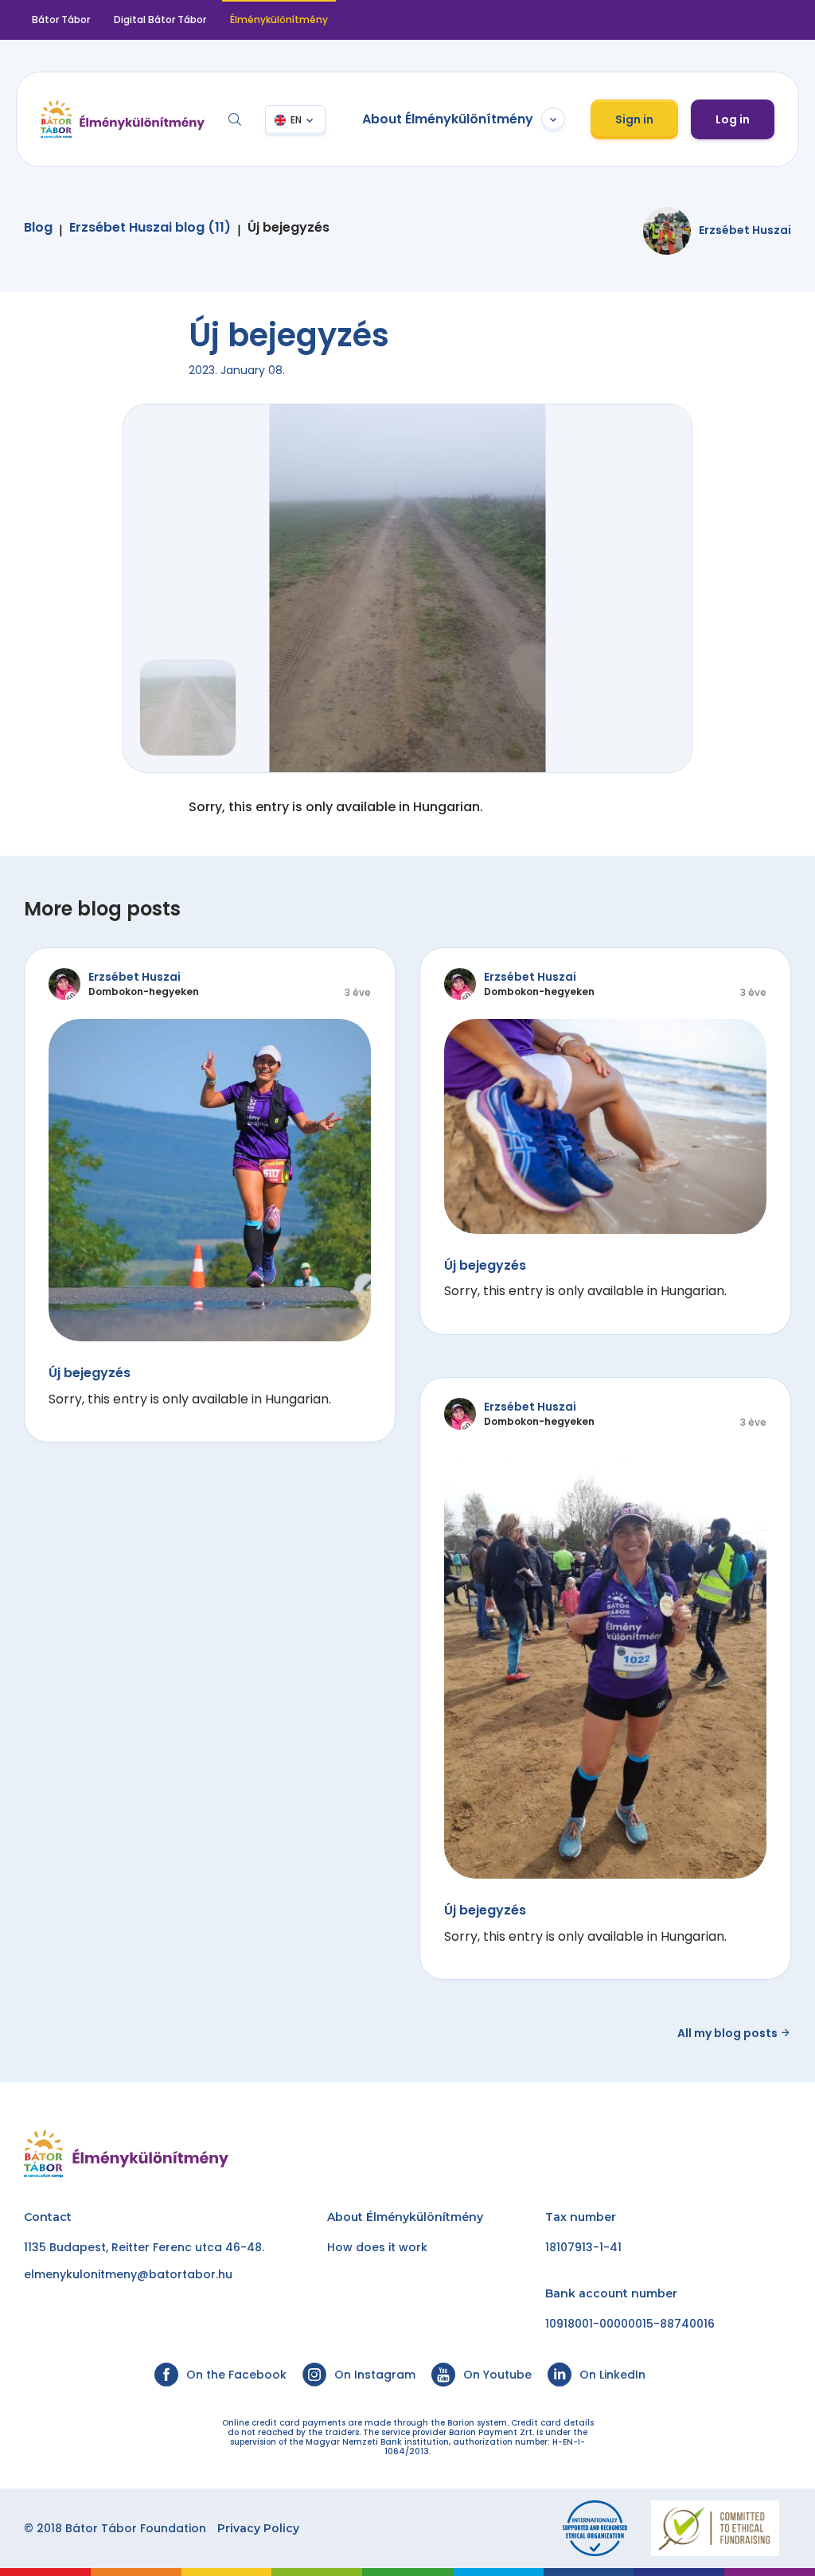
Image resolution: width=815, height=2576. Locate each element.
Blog (38, 228)
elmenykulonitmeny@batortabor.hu (128, 2274)
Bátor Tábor (61, 20)
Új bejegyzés (289, 228)
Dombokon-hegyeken (144, 991)
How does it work (377, 2247)
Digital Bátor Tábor (160, 20)
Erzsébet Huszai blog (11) (150, 228)
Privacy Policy (258, 2528)
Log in (733, 119)
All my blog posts (729, 2033)
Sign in (634, 119)
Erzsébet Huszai (745, 230)
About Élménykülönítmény (448, 119)
